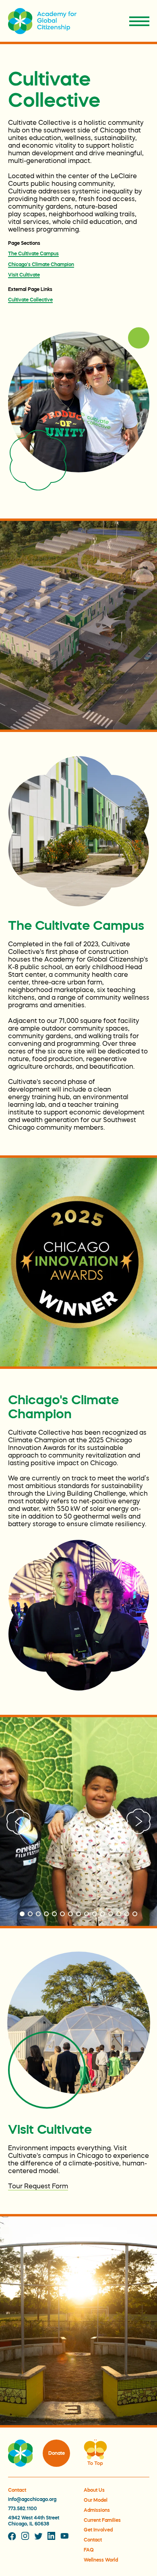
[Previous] (19, 1821)
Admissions (97, 2510)
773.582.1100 (23, 2509)
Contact (93, 2540)
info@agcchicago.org (32, 2499)
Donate (57, 2453)
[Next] (138, 1821)
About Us (94, 2490)
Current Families (102, 2520)
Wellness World (101, 2560)
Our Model (96, 2500)
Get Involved (98, 2530)
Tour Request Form (38, 2186)
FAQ (89, 2550)
